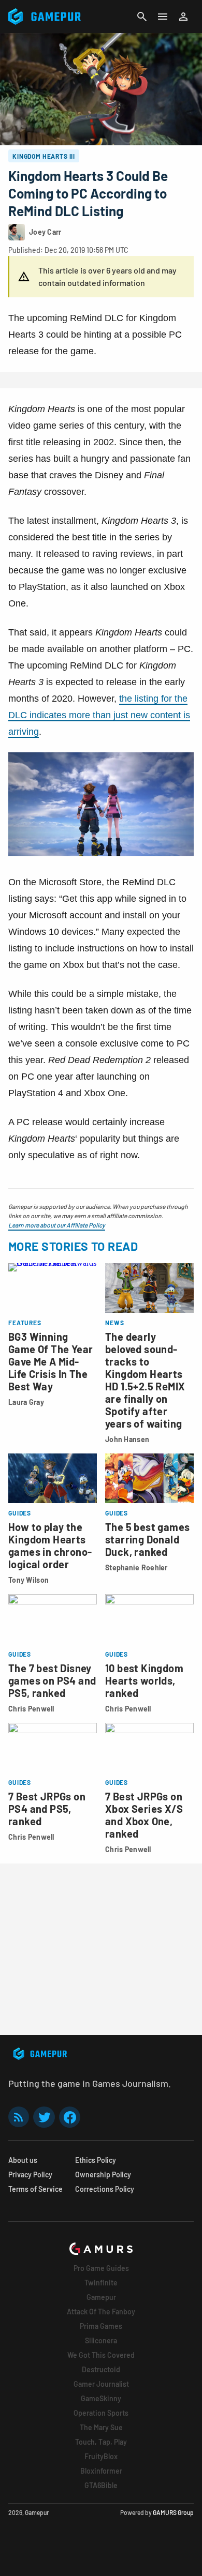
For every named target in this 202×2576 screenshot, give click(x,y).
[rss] (19, 2117)
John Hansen (127, 1439)
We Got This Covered (101, 2355)
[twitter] (44, 2117)
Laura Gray (26, 1402)
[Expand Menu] (163, 17)
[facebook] (70, 2117)
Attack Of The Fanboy (101, 2312)
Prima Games (101, 2326)
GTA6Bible (101, 2485)
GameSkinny (101, 2398)
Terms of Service (35, 2189)
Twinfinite (101, 2283)
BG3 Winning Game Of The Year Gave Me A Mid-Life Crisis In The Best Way (51, 1361)
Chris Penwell (31, 1709)
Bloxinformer (101, 2471)
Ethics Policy (96, 2160)
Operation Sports (101, 2413)
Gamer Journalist (101, 2384)
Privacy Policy (30, 2175)
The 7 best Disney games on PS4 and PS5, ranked (52, 1680)
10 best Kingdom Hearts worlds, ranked (144, 1680)
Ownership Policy (103, 2175)
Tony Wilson (28, 1580)
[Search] (142, 17)
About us (23, 2160)
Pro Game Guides (101, 2268)
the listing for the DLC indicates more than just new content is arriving (99, 715)
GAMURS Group (173, 2512)
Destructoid (101, 2369)
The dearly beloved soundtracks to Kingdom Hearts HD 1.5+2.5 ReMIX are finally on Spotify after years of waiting (145, 1380)
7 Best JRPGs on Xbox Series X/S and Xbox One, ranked (144, 1815)
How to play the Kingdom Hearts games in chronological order (50, 1545)
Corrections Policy (105, 2189)
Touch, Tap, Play (101, 2442)
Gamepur (101, 2297)
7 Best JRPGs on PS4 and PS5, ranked (47, 1809)
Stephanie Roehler (136, 1567)
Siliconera (101, 2340)
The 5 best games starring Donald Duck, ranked (147, 1539)
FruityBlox (101, 2456)
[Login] (183, 17)
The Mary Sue (101, 2427)
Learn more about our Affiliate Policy (57, 1225)
